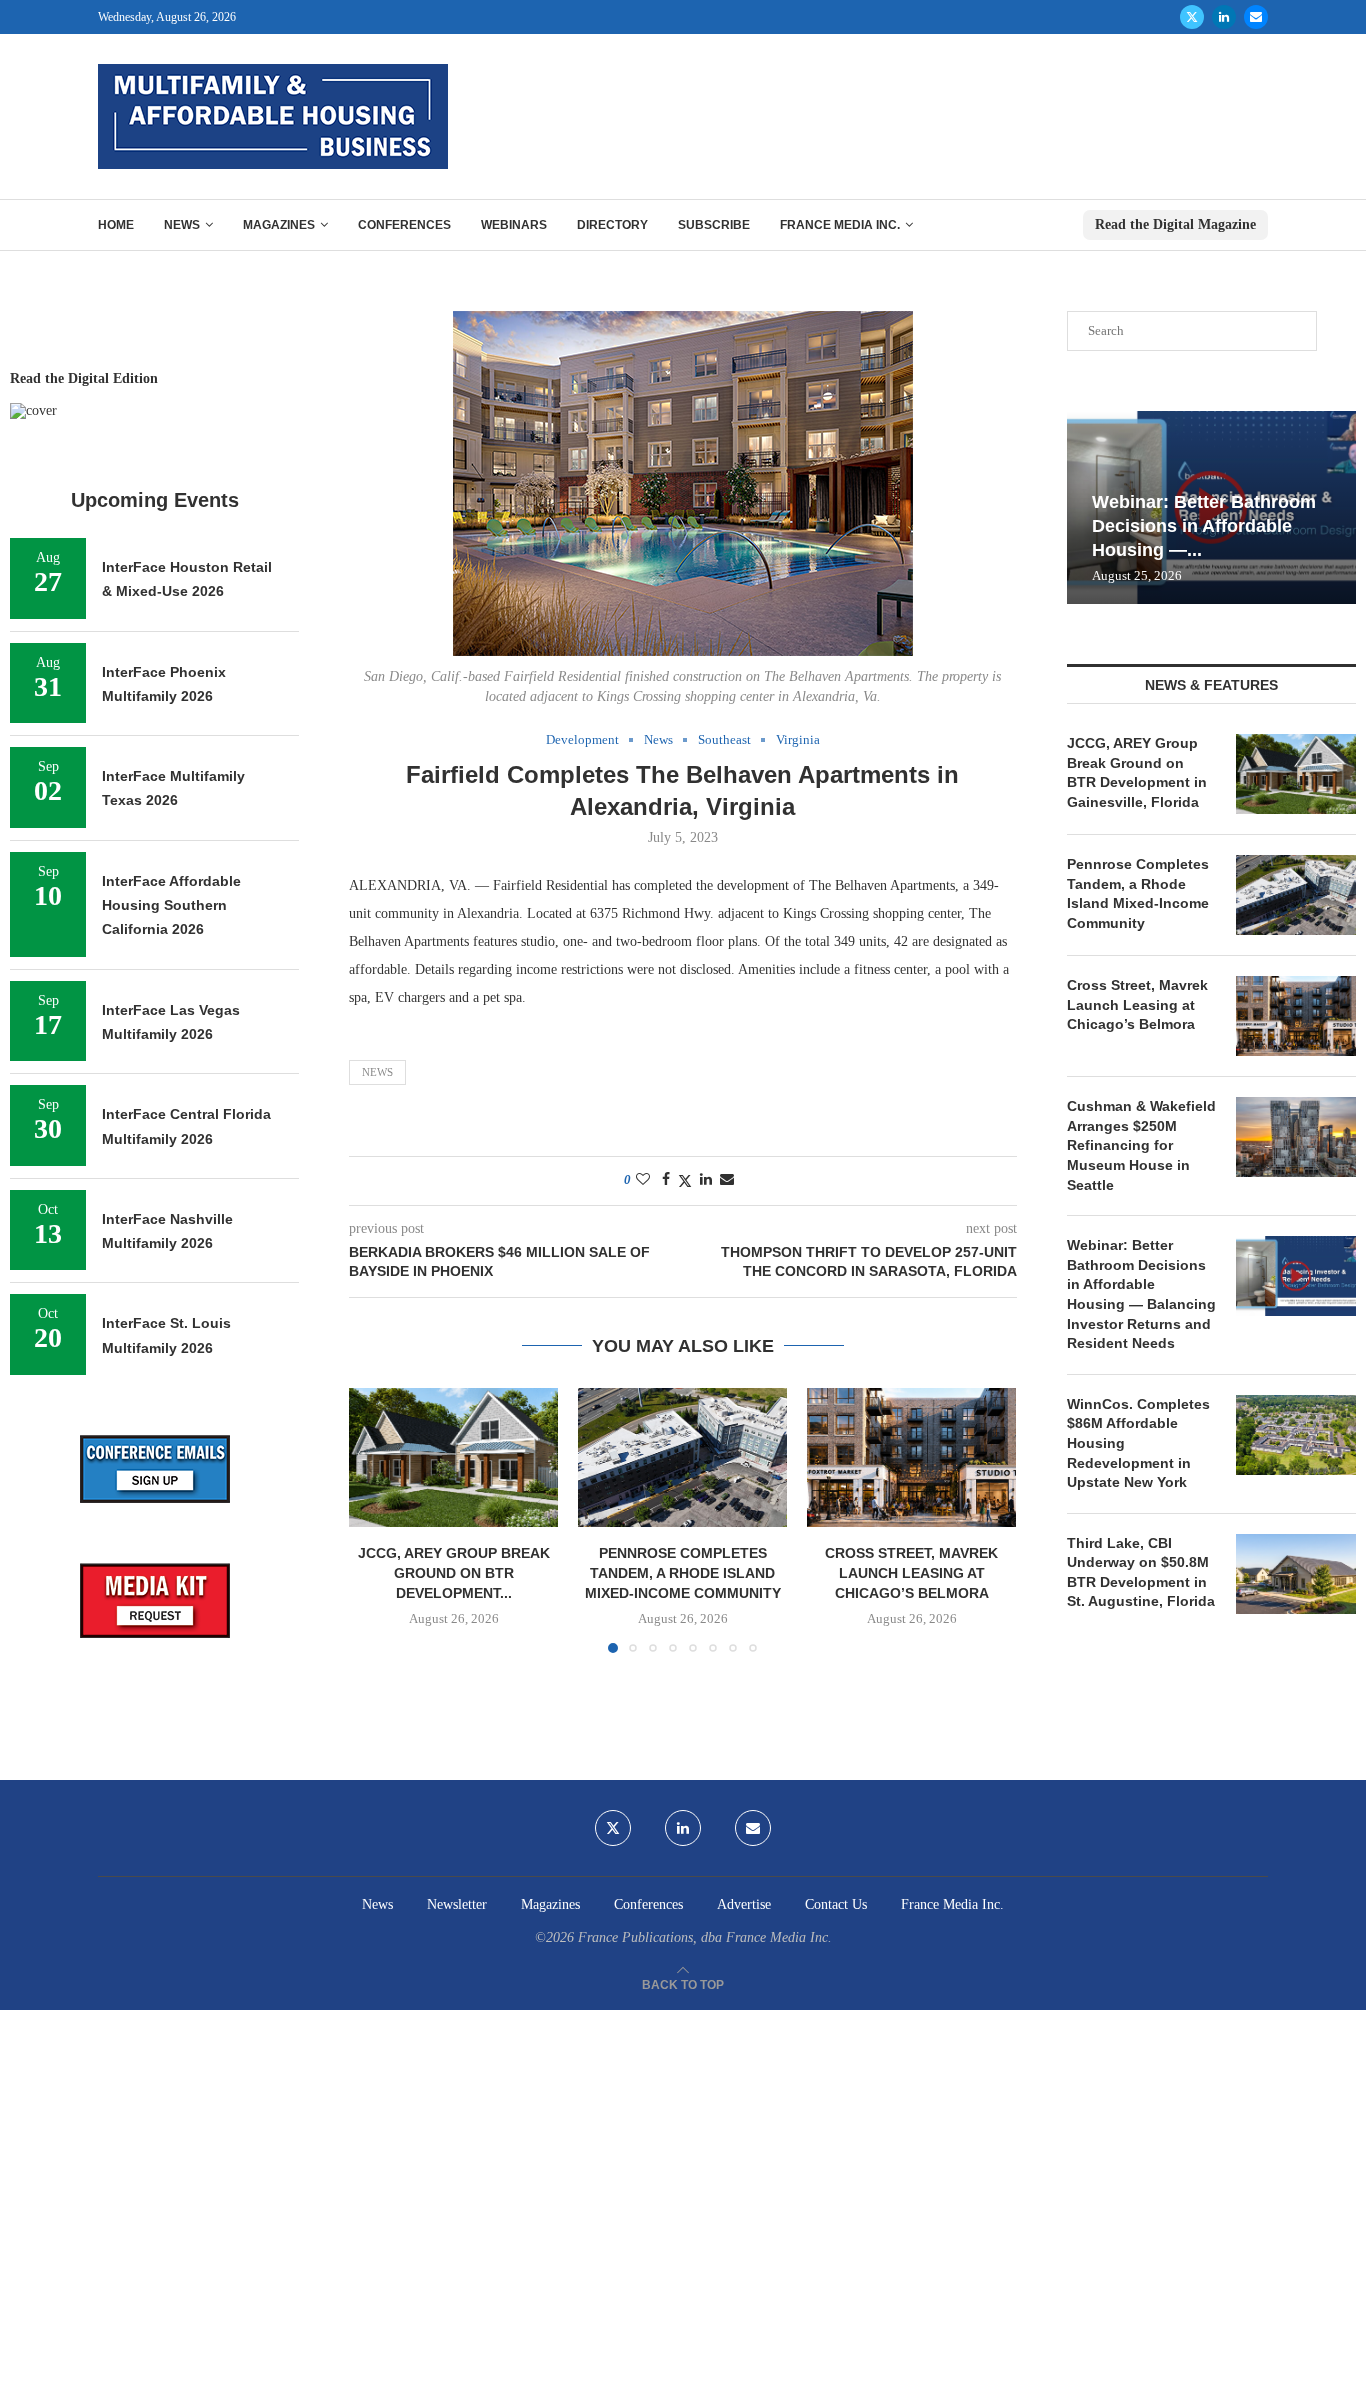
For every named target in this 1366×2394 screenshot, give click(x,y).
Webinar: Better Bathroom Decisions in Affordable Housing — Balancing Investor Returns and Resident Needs (1141, 1294)
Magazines (279, 225)
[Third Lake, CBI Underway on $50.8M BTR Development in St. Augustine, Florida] (1296, 1574)
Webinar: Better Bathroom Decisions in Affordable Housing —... (1204, 526)
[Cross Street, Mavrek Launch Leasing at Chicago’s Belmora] (911, 1457)
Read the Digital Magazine (1175, 224)
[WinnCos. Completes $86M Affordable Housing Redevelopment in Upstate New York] (1296, 1435)
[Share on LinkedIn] (706, 1180)
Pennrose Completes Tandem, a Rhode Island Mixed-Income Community (683, 1573)
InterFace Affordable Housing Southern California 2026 (171, 905)
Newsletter (457, 1904)
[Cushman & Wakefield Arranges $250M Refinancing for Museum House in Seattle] (1296, 1137)
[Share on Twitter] (685, 1181)
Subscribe (714, 225)
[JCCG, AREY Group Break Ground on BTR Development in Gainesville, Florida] (453, 1457)
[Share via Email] (727, 1180)
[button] (376, 1520)
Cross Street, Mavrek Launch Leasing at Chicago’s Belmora (911, 1573)
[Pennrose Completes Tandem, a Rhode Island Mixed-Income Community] (682, 1457)
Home (116, 225)
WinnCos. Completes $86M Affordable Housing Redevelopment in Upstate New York (1138, 1443)
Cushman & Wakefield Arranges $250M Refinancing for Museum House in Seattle (1141, 1145)
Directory (612, 225)
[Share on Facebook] (666, 1180)
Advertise (744, 1904)
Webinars (514, 225)
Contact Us (836, 1904)
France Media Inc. (840, 225)
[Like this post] (643, 1180)
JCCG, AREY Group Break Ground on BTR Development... (454, 1573)
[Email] (1256, 17)
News (182, 225)
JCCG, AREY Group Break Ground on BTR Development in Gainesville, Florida (1137, 772)
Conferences (404, 225)
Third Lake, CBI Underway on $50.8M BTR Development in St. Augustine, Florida (1141, 1572)
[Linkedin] (1224, 17)
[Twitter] (1192, 17)
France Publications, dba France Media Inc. (705, 1937)
